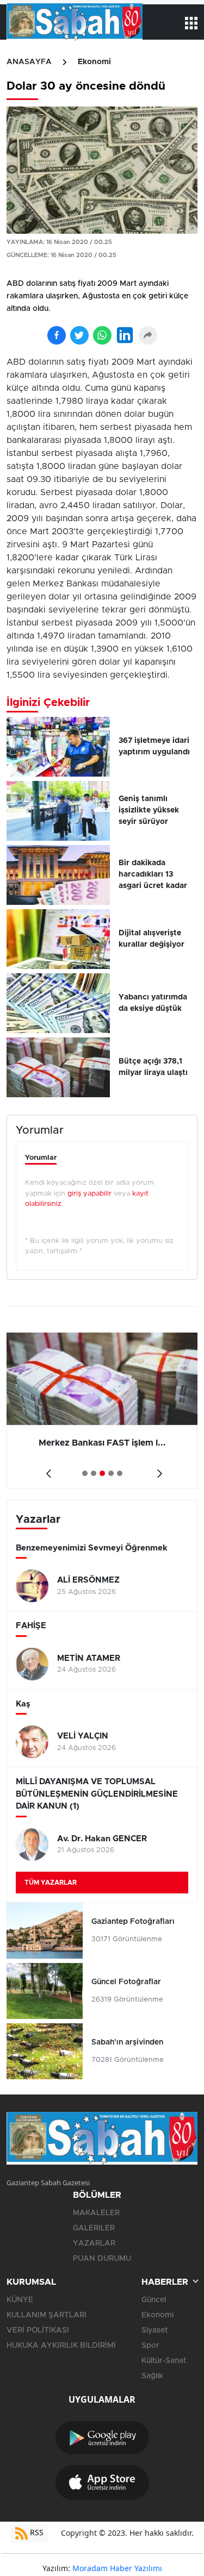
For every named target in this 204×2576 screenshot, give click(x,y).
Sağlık (152, 2376)
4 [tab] (111, 1473)
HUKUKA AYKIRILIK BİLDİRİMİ (61, 2346)
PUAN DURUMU (102, 2259)
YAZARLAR (94, 2243)
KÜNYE (20, 2300)
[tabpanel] (102, 1411)
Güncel (154, 2300)
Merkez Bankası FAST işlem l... (102, 1443)
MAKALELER (96, 2213)
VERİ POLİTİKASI (38, 2330)
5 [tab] (120, 1473)
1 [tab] (85, 1473)
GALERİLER (94, 2228)
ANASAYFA (29, 62)
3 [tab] (102, 1473)
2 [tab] (94, 1473)
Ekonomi (94, 62)
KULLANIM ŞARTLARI (47, 2315)
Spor (150, 2346)
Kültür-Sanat (164, 2361)
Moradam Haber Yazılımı (117, 2568)
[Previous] (47, 1470)
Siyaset (154, 2330)
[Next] (157, 1470)
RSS (36, 2532)
